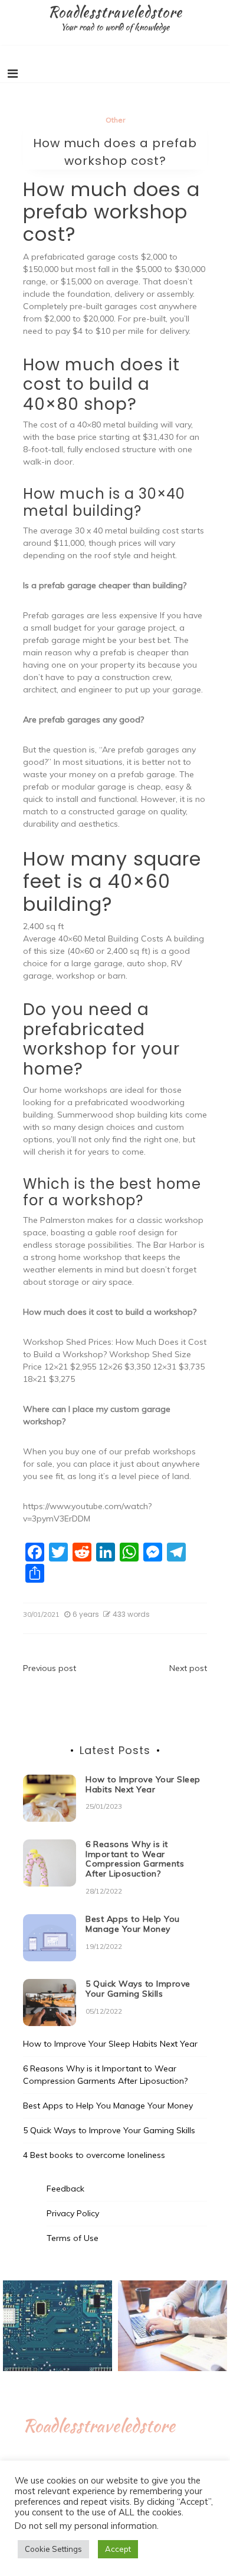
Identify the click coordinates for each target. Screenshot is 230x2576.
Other (115, 120)
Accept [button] (118, 2549)
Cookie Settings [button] (53, 2549)
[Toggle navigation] (13, 74)
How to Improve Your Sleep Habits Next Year (143, 1784)
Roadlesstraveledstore (115, 12)
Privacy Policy (73, 2213)
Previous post (50, 1668)
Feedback (65, 2189)
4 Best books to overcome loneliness (94, 2155)
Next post (188, 1668)
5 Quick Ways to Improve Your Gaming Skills (138, 1989)
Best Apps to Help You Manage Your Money (133, 1924)
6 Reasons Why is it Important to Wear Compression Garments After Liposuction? (135, 1859)
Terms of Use (73, 2238)
